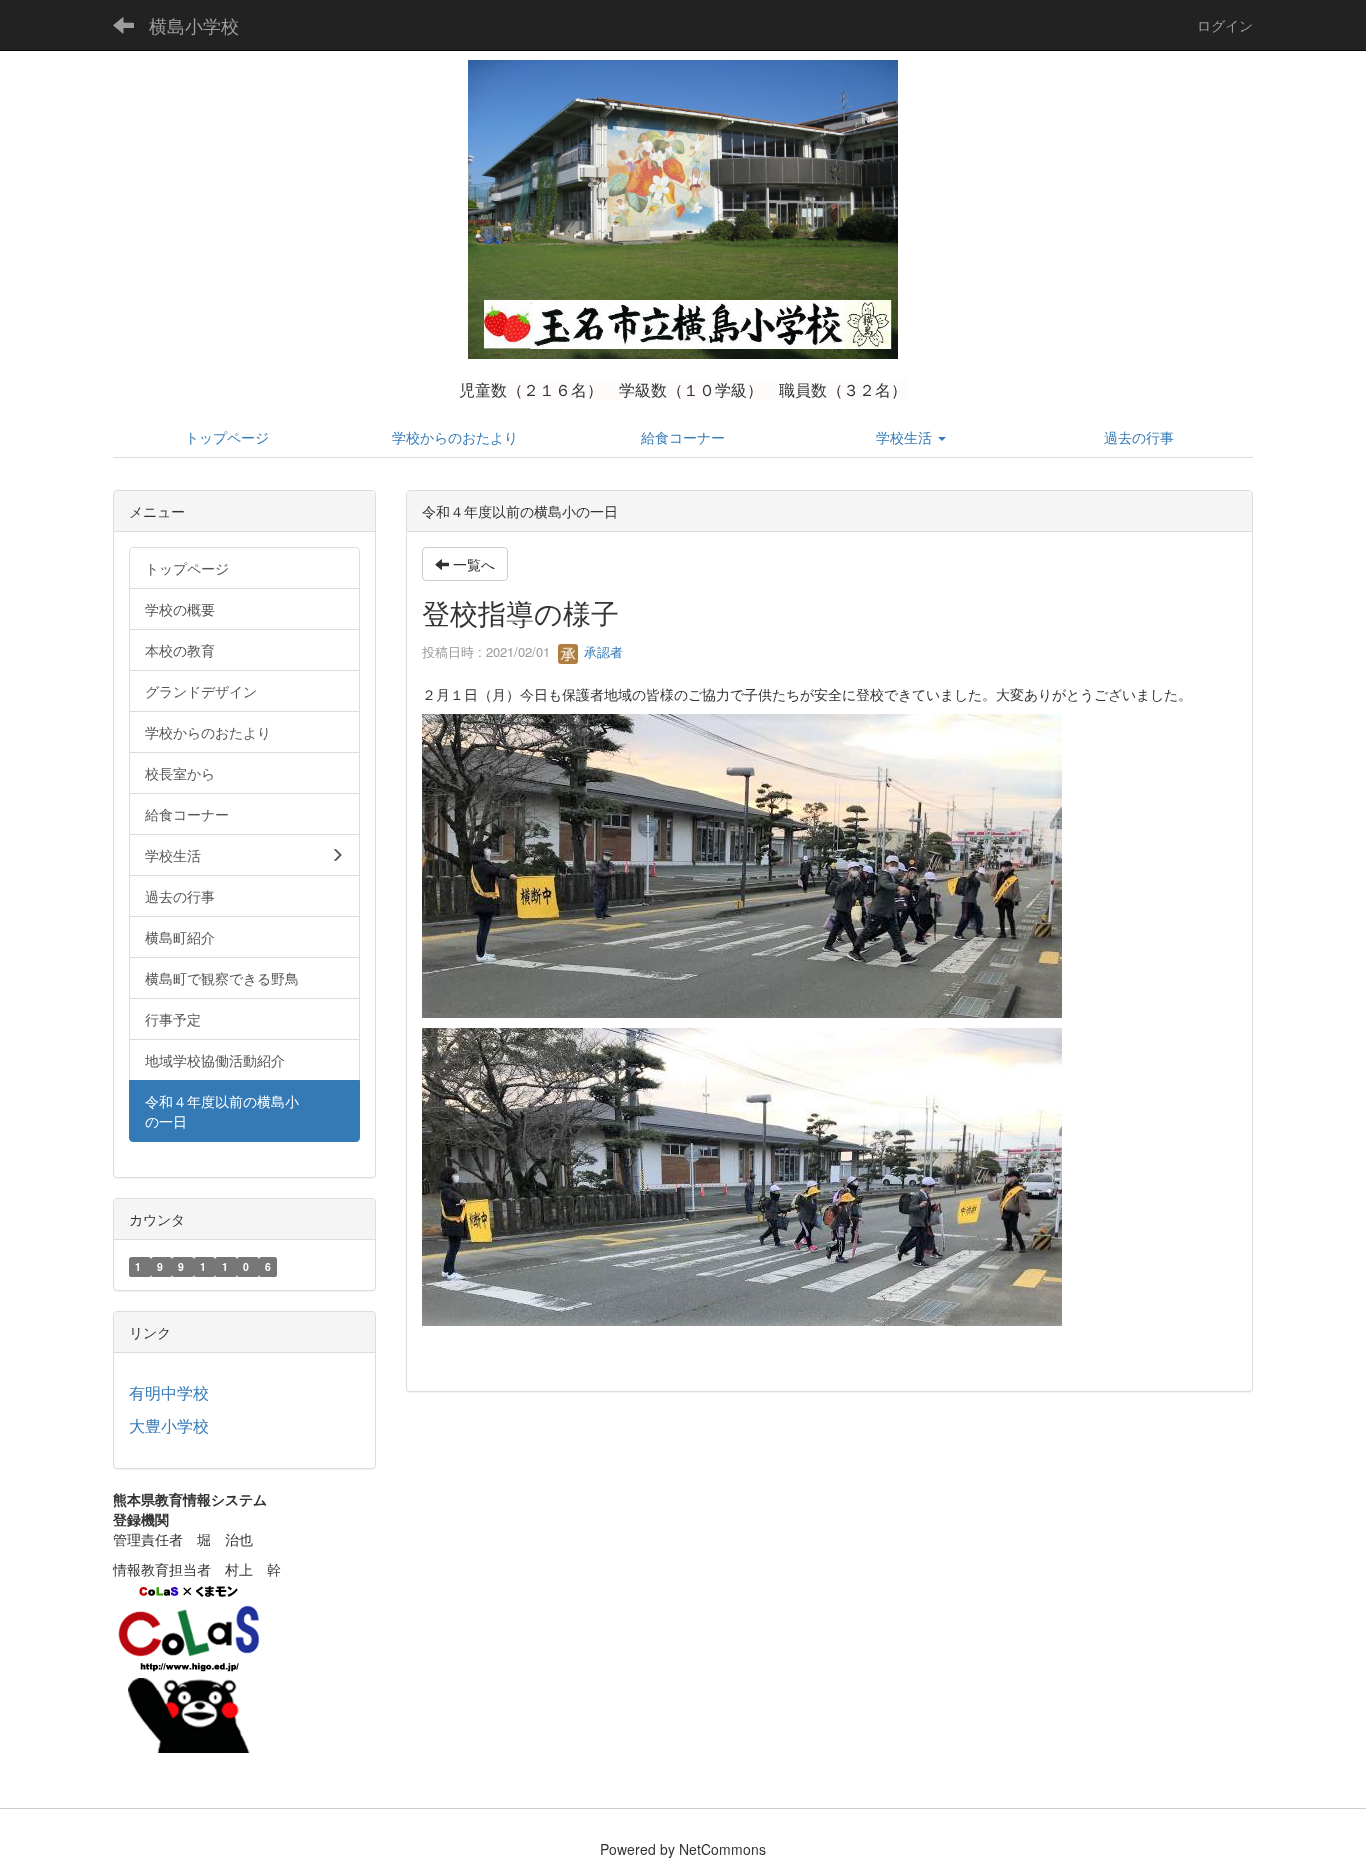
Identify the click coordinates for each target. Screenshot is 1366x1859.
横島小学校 (194, 25)
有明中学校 (169, 1392)
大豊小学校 (169, 1425)
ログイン (1225, 25)
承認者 (601, 651)
